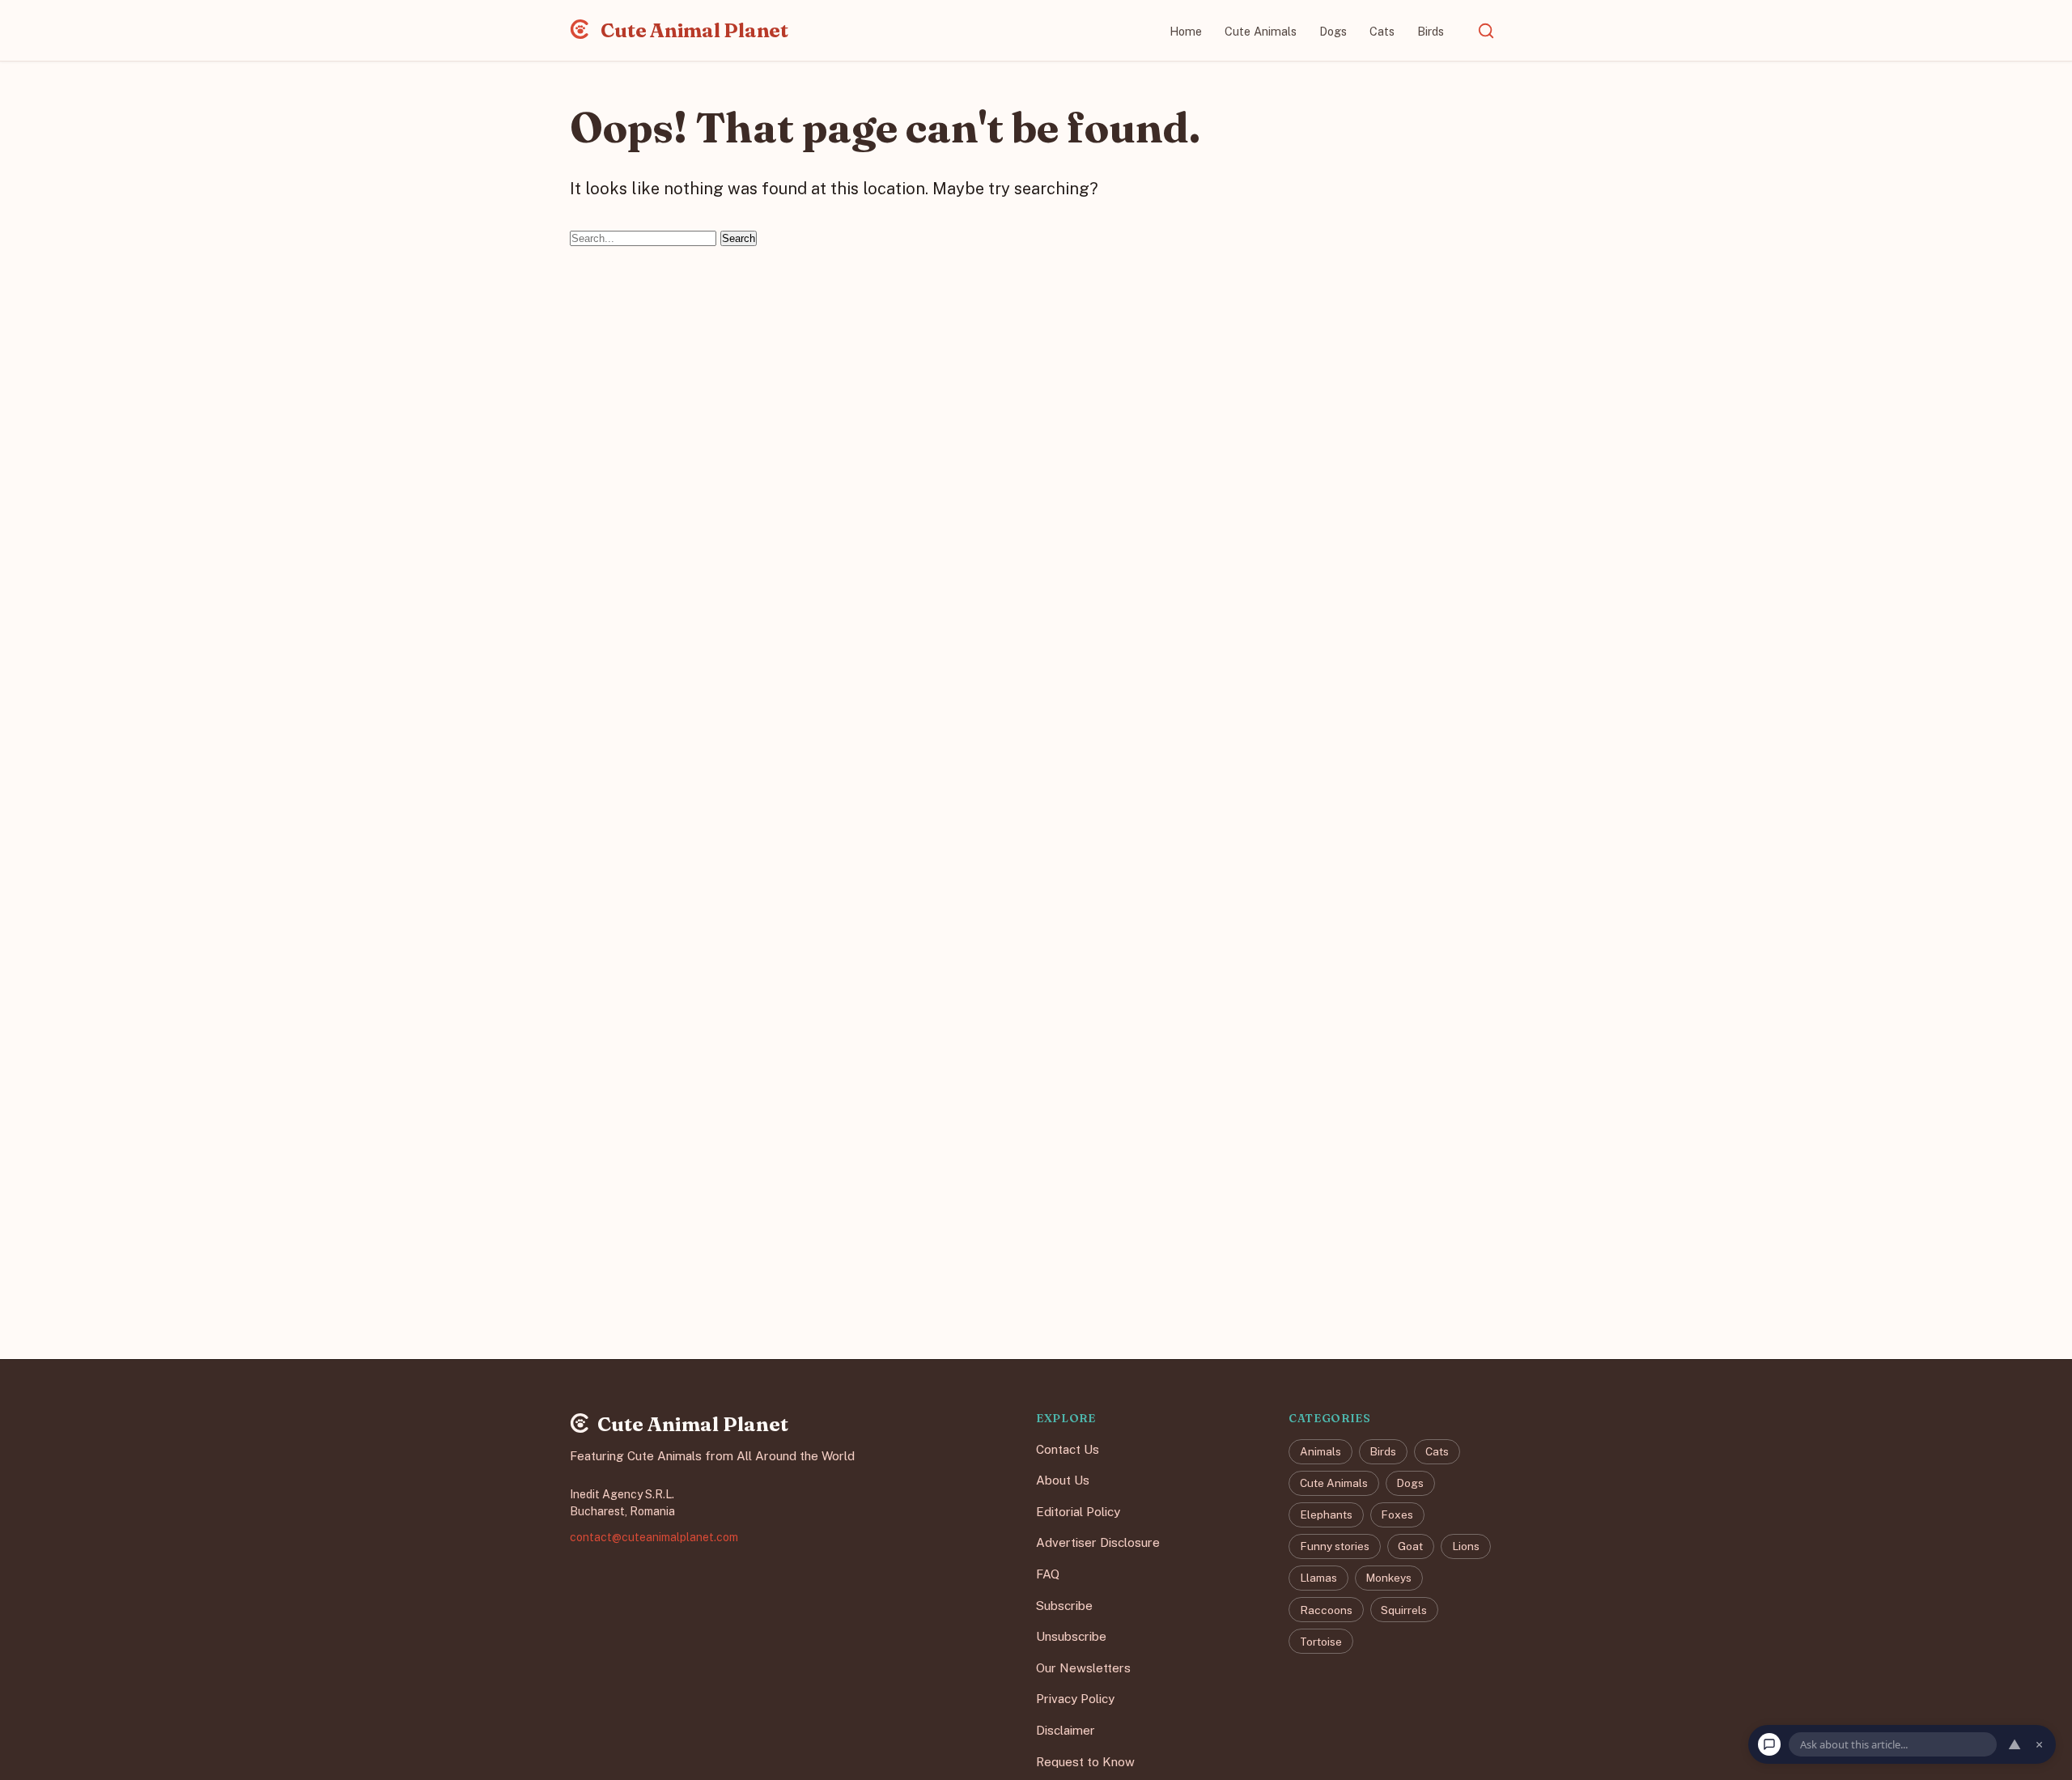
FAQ (1048, 1574)
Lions (1466, 1547)
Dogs (1333, 31)
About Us (1063, 1481)
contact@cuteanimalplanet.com (654, 1537)
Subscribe (1064, 1606)
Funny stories (1335, 1547)
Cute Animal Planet (693, 30)
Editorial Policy (1078, 1512)
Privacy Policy (1075, 1699)
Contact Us (1068, 1449)
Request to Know (1085, 1762)
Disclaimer (1066, 1730)
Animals (1320, 1451)
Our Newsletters (1083, 1668)
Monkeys (1388, 1578)
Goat (1410, 1547)
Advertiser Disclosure (1098, 1543)
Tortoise (1321, 1642)
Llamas (1318, 1578)
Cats (1382, 31)
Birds (1431, 31)
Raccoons (1326, 1610)
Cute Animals (1261, 31)
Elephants (1326, 1515)
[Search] (1486, 31)
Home (1186, 31)
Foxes (1397, 1515)
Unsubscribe (1071, 1637)
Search (739, 238)
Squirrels (1404, 1610)
